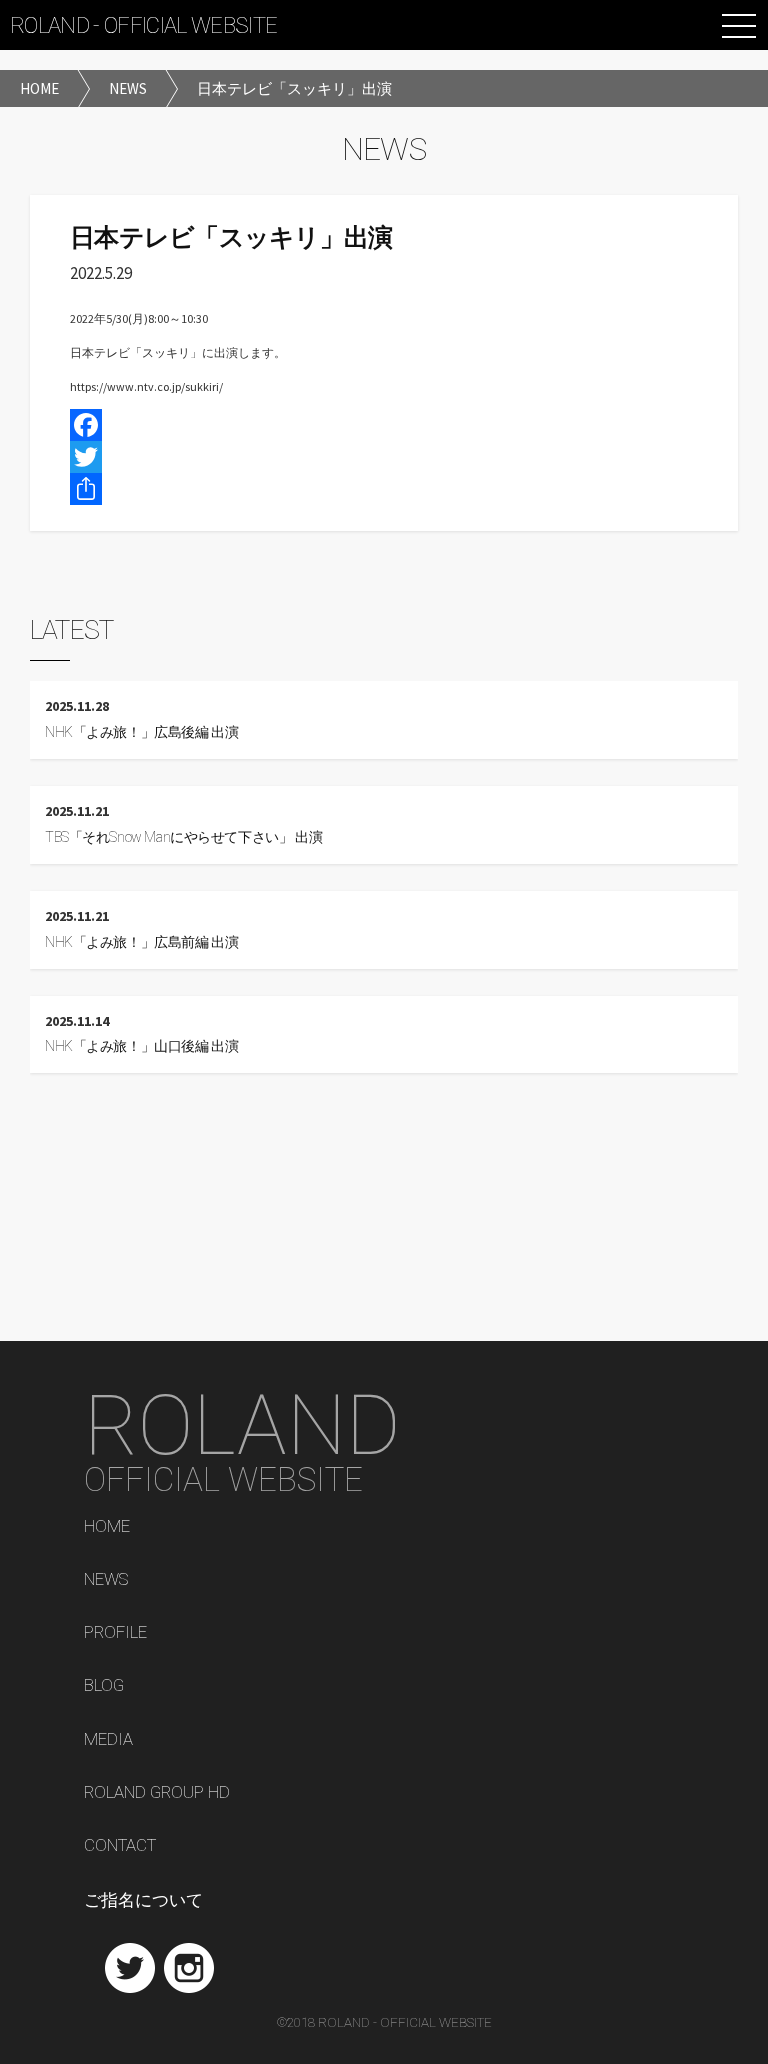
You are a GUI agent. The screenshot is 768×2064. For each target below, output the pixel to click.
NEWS (106, 1580)
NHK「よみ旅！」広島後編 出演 (141, 732)
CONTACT (120, 1846)
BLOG (104, 1686)
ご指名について (143, 1900)
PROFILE (115, 1633)
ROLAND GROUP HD (157, 1793)
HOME (107, 1527)
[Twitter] (384, 457)
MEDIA (108, 1740)
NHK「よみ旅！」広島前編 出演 (141, 942)
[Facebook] (384, 425)
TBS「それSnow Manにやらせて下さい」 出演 (183, 837)
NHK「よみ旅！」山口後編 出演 (141, 1046)
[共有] (384, 489)
